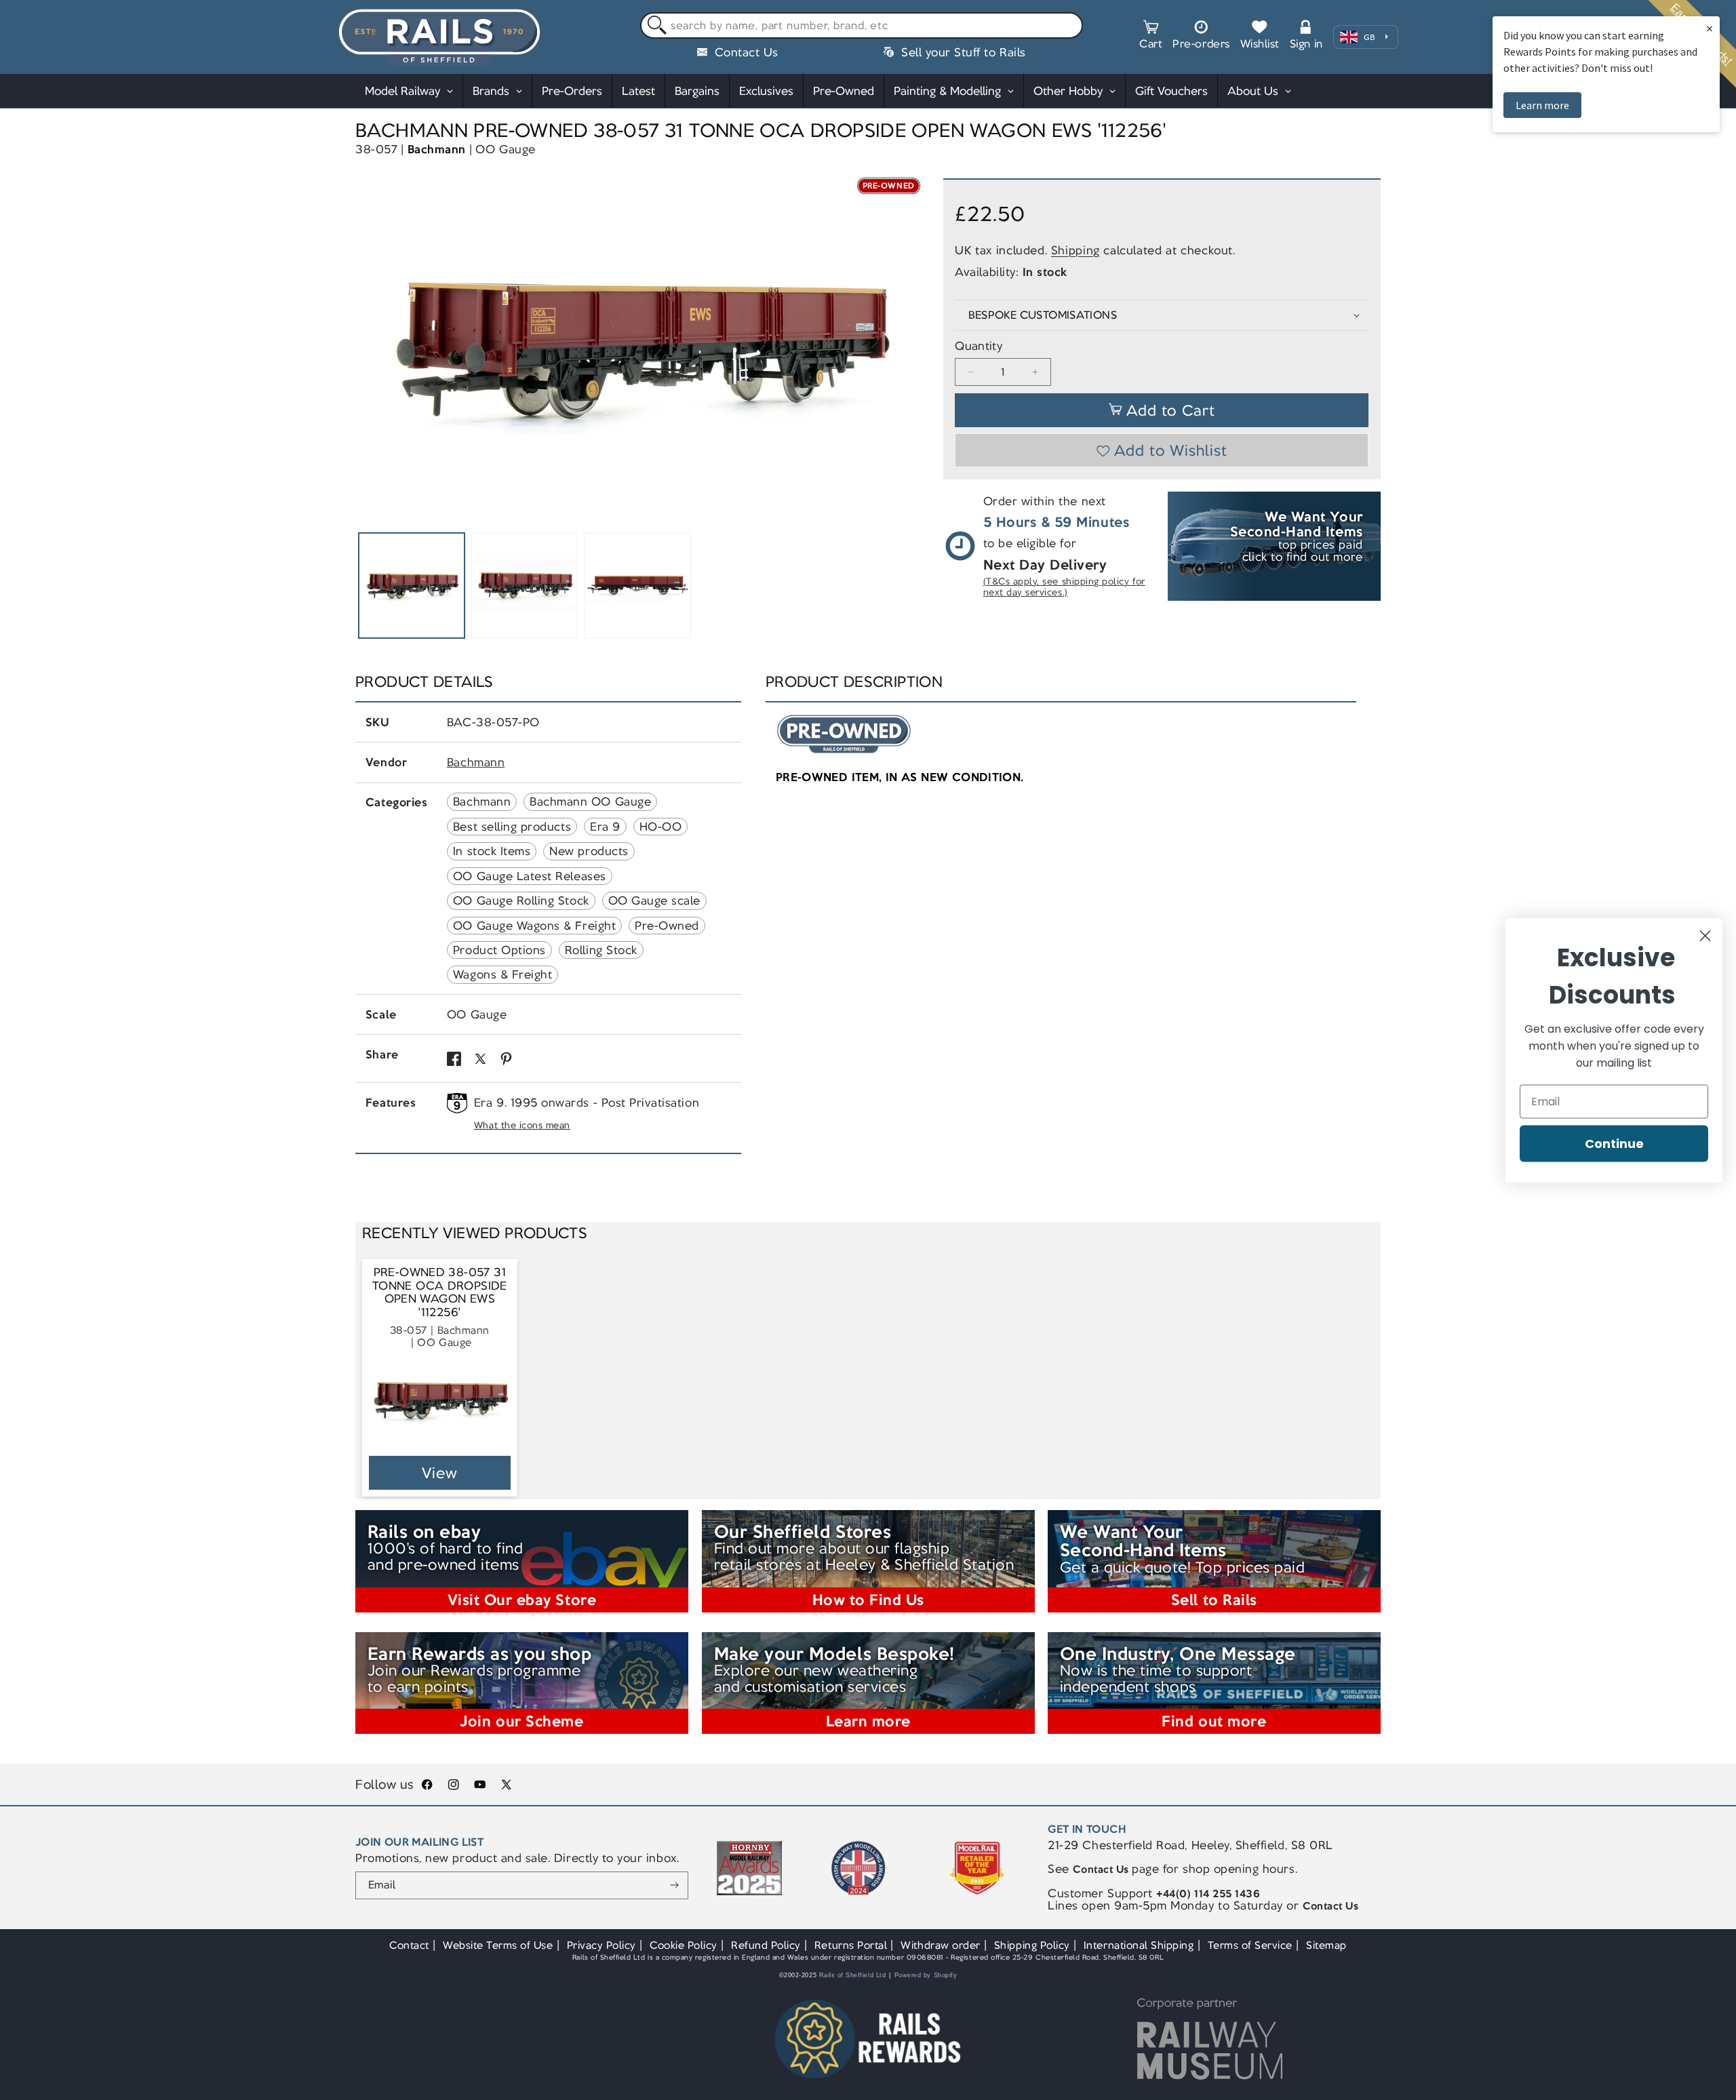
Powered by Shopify (926, 1975)
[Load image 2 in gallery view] (525, 586)
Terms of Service (1250, 1945)
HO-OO (661, 827)
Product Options (499, 950)
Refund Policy (766, 1945)
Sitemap (1326, 1945)
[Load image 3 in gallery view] (637, 586)
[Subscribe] (674, 1886)
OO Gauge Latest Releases (530, 876)
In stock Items (492, 851)
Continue (1614, 1143)
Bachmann (437, 149)
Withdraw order (940, 1945)
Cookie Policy (684, 1945)
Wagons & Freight (502, 974)
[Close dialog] (1705, 935)
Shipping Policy (1032, 1945)
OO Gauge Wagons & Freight (534, 926)
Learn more (1542, 105)
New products (589, 851)
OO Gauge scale (654, 900)
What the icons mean (522, 1125)
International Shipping (1139, 1945)
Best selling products (512, 827)
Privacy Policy (601, 1945)
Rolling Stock (601, 950)
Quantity (979, 346)
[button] (1151, 37)
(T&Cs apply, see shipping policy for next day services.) (1064, 587)
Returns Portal (851, 1945)
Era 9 (605, 827)
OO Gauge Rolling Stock (521, 900)
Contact (409, 1945)
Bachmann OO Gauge (590, 801)
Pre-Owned (667, 926)
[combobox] (862, 26)
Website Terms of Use (498, 1945)
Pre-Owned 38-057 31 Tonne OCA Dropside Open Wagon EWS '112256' (440, 1292)
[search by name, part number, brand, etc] (654, 26)
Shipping (1076, 250)
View (440, 1473)
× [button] (1710, 28)
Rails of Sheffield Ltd (853, 1975)
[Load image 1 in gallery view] (412, 586)
